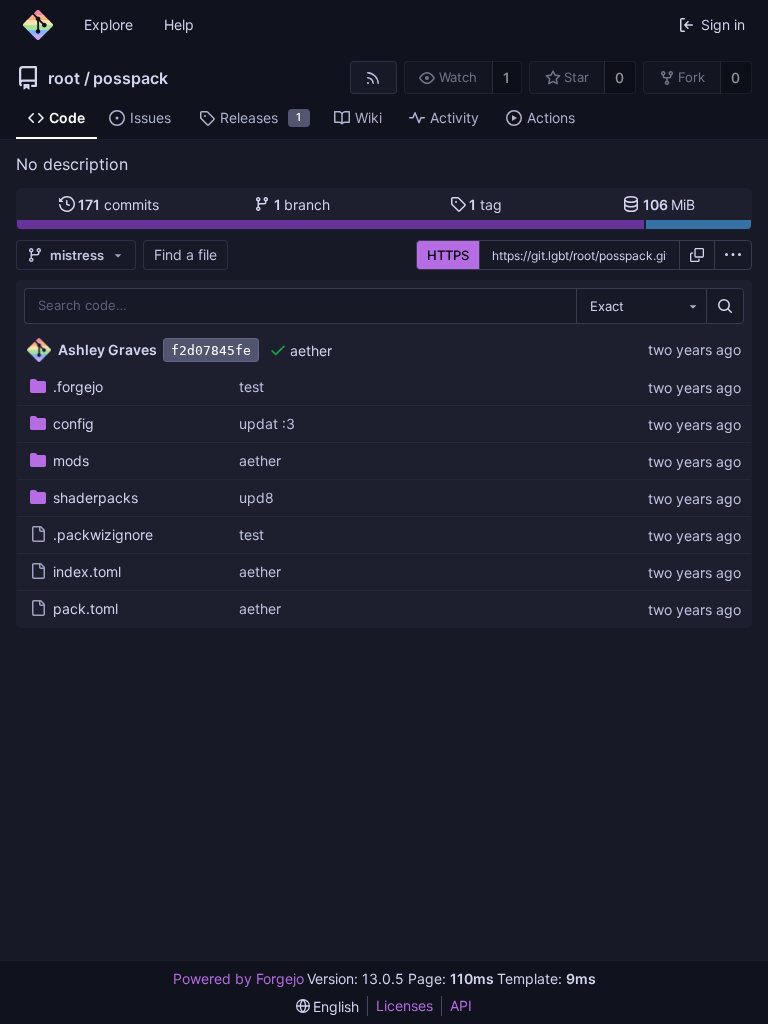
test (251, 386)
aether (311, 350)
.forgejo (78, 386)
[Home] (38, 25)
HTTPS (448, 255)
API (461, 1005)
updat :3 (267, 423)
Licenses (404, 1005)
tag (485, 204)
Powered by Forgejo (238, 978)
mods (71, 460)
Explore (108, 24)
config (73, 423)
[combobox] (641, 306)
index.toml (87, 571)
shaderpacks (95, 497)
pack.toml (85, 608)
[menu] (733, 255)
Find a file (185, 254)
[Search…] (725, 306)
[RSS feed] (373, 77)
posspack (130, 78)
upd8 (256, 497)
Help (179, 24)
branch (302, 204)
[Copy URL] (697, 255)
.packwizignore (103, 534)
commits (118, 204)
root (64, 78)
